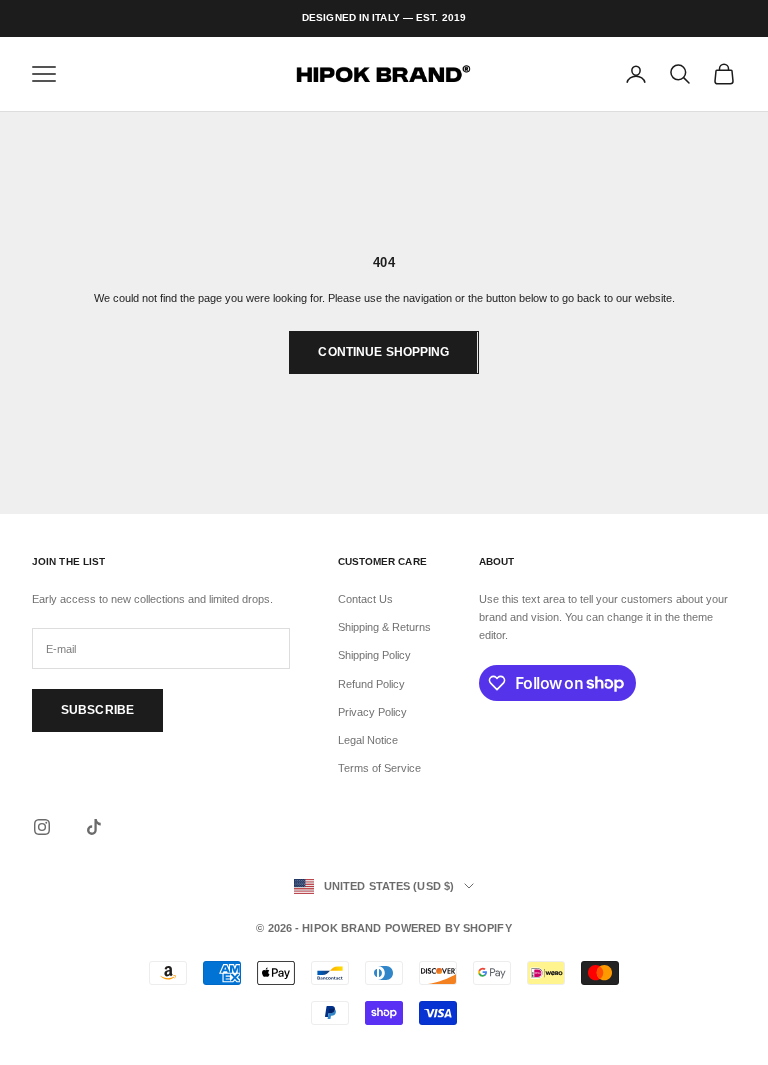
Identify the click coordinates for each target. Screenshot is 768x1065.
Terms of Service (379, 768)
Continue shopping (383, 352)
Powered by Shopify (448, 928)
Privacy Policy (372, 712)
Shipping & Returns (384, 627)
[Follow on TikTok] (94, 827)
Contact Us (365, 599)
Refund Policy (371, 684)
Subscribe (97, 710)
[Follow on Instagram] (42, 827)
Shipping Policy (374, 655)
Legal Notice (368, 740)
